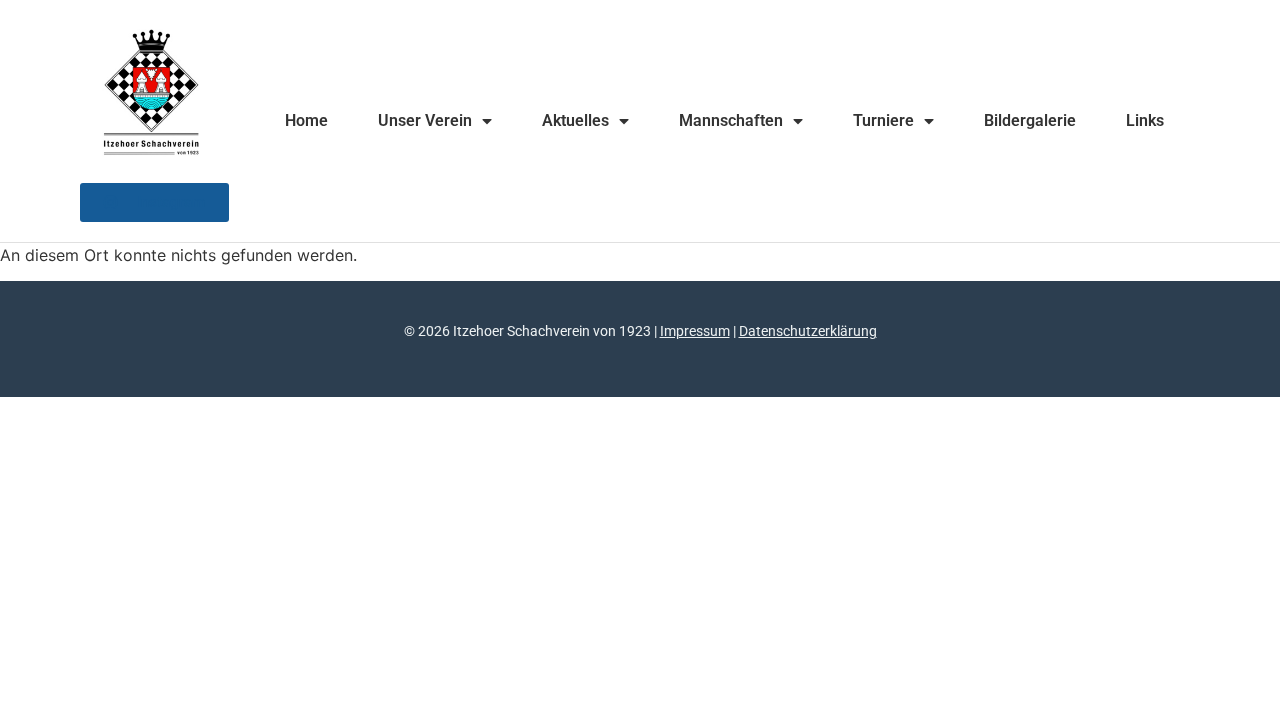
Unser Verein (425, 120)
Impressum (695, 331)
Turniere (883, 120)
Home (306, 120)
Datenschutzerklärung (808, 331)
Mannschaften (731, 120)
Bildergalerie (1030, 120)
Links (1145, 120)
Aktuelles (575, 120)
